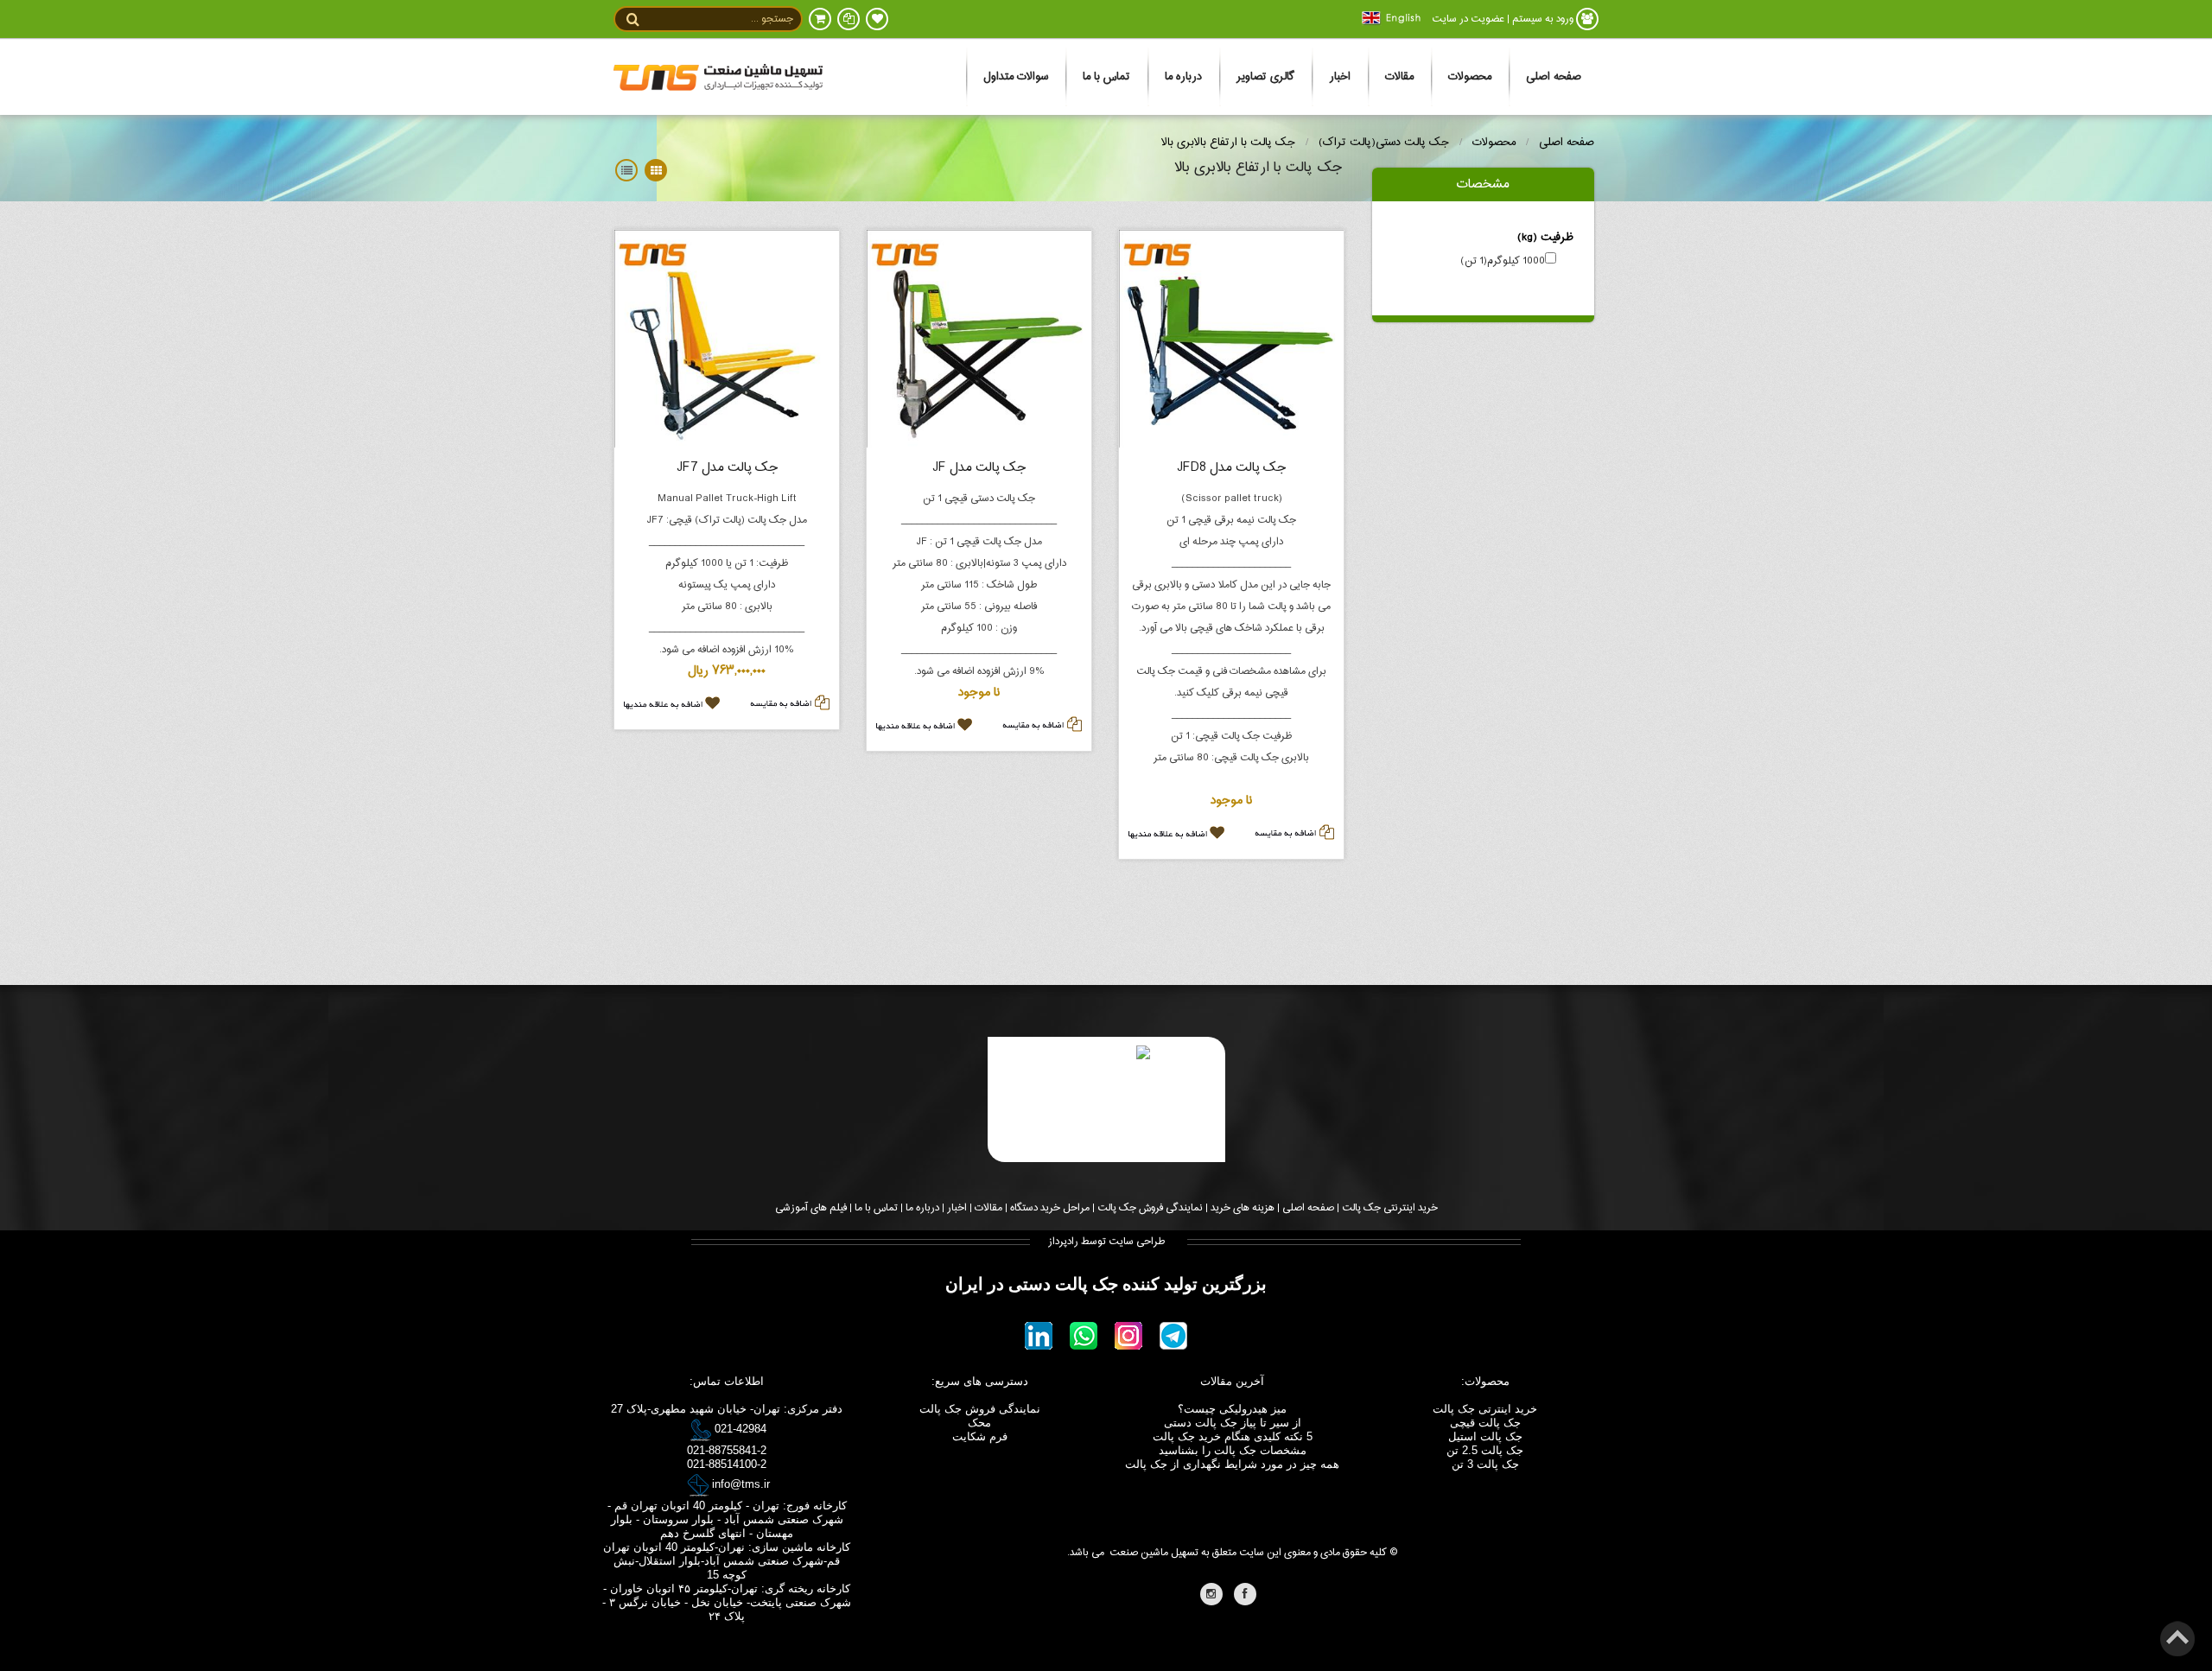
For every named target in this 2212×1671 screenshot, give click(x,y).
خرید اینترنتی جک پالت (1390, 1208)
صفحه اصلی (1554, 77)
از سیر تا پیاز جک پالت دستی (1233, 1423)
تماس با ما (1106, 77)
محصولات (1470, 77)
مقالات (1399, 77)
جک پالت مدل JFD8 (1231, 468)
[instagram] (1128, 1337)
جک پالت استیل (1485, 1436)
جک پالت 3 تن (1485, 1464)
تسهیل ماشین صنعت (1154, 1553)
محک (979, 1423)
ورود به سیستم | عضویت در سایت (1503, 19)
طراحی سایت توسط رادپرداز (1106, 1242)
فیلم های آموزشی (811, 1208)
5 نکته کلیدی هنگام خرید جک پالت (1233, 1436)
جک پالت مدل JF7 (727, 468)
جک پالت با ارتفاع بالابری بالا (1228, 143)
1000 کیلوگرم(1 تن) (1503, 261)
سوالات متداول (1016, 77)
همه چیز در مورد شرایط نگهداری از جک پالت (1232, 1464)
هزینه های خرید (1243, 1208)
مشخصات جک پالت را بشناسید (1233, 1450)
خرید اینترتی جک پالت (1485, 1409)
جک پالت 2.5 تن (1485, 1450)
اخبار (1340, 77)
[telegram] (1173, 1337)
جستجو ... (772, 19)
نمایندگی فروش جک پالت (1150, 1208)
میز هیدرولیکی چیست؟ (1232, 1409)
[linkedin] (1039, 1337)
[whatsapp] (1084, 1337)
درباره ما (1183, 77)
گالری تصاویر (1265, 77)
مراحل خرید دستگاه (1050, 1208)
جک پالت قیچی (1485, 1423)
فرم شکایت (980, 1436)
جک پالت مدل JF (979, 468)
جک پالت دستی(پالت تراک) (1384, 143)
